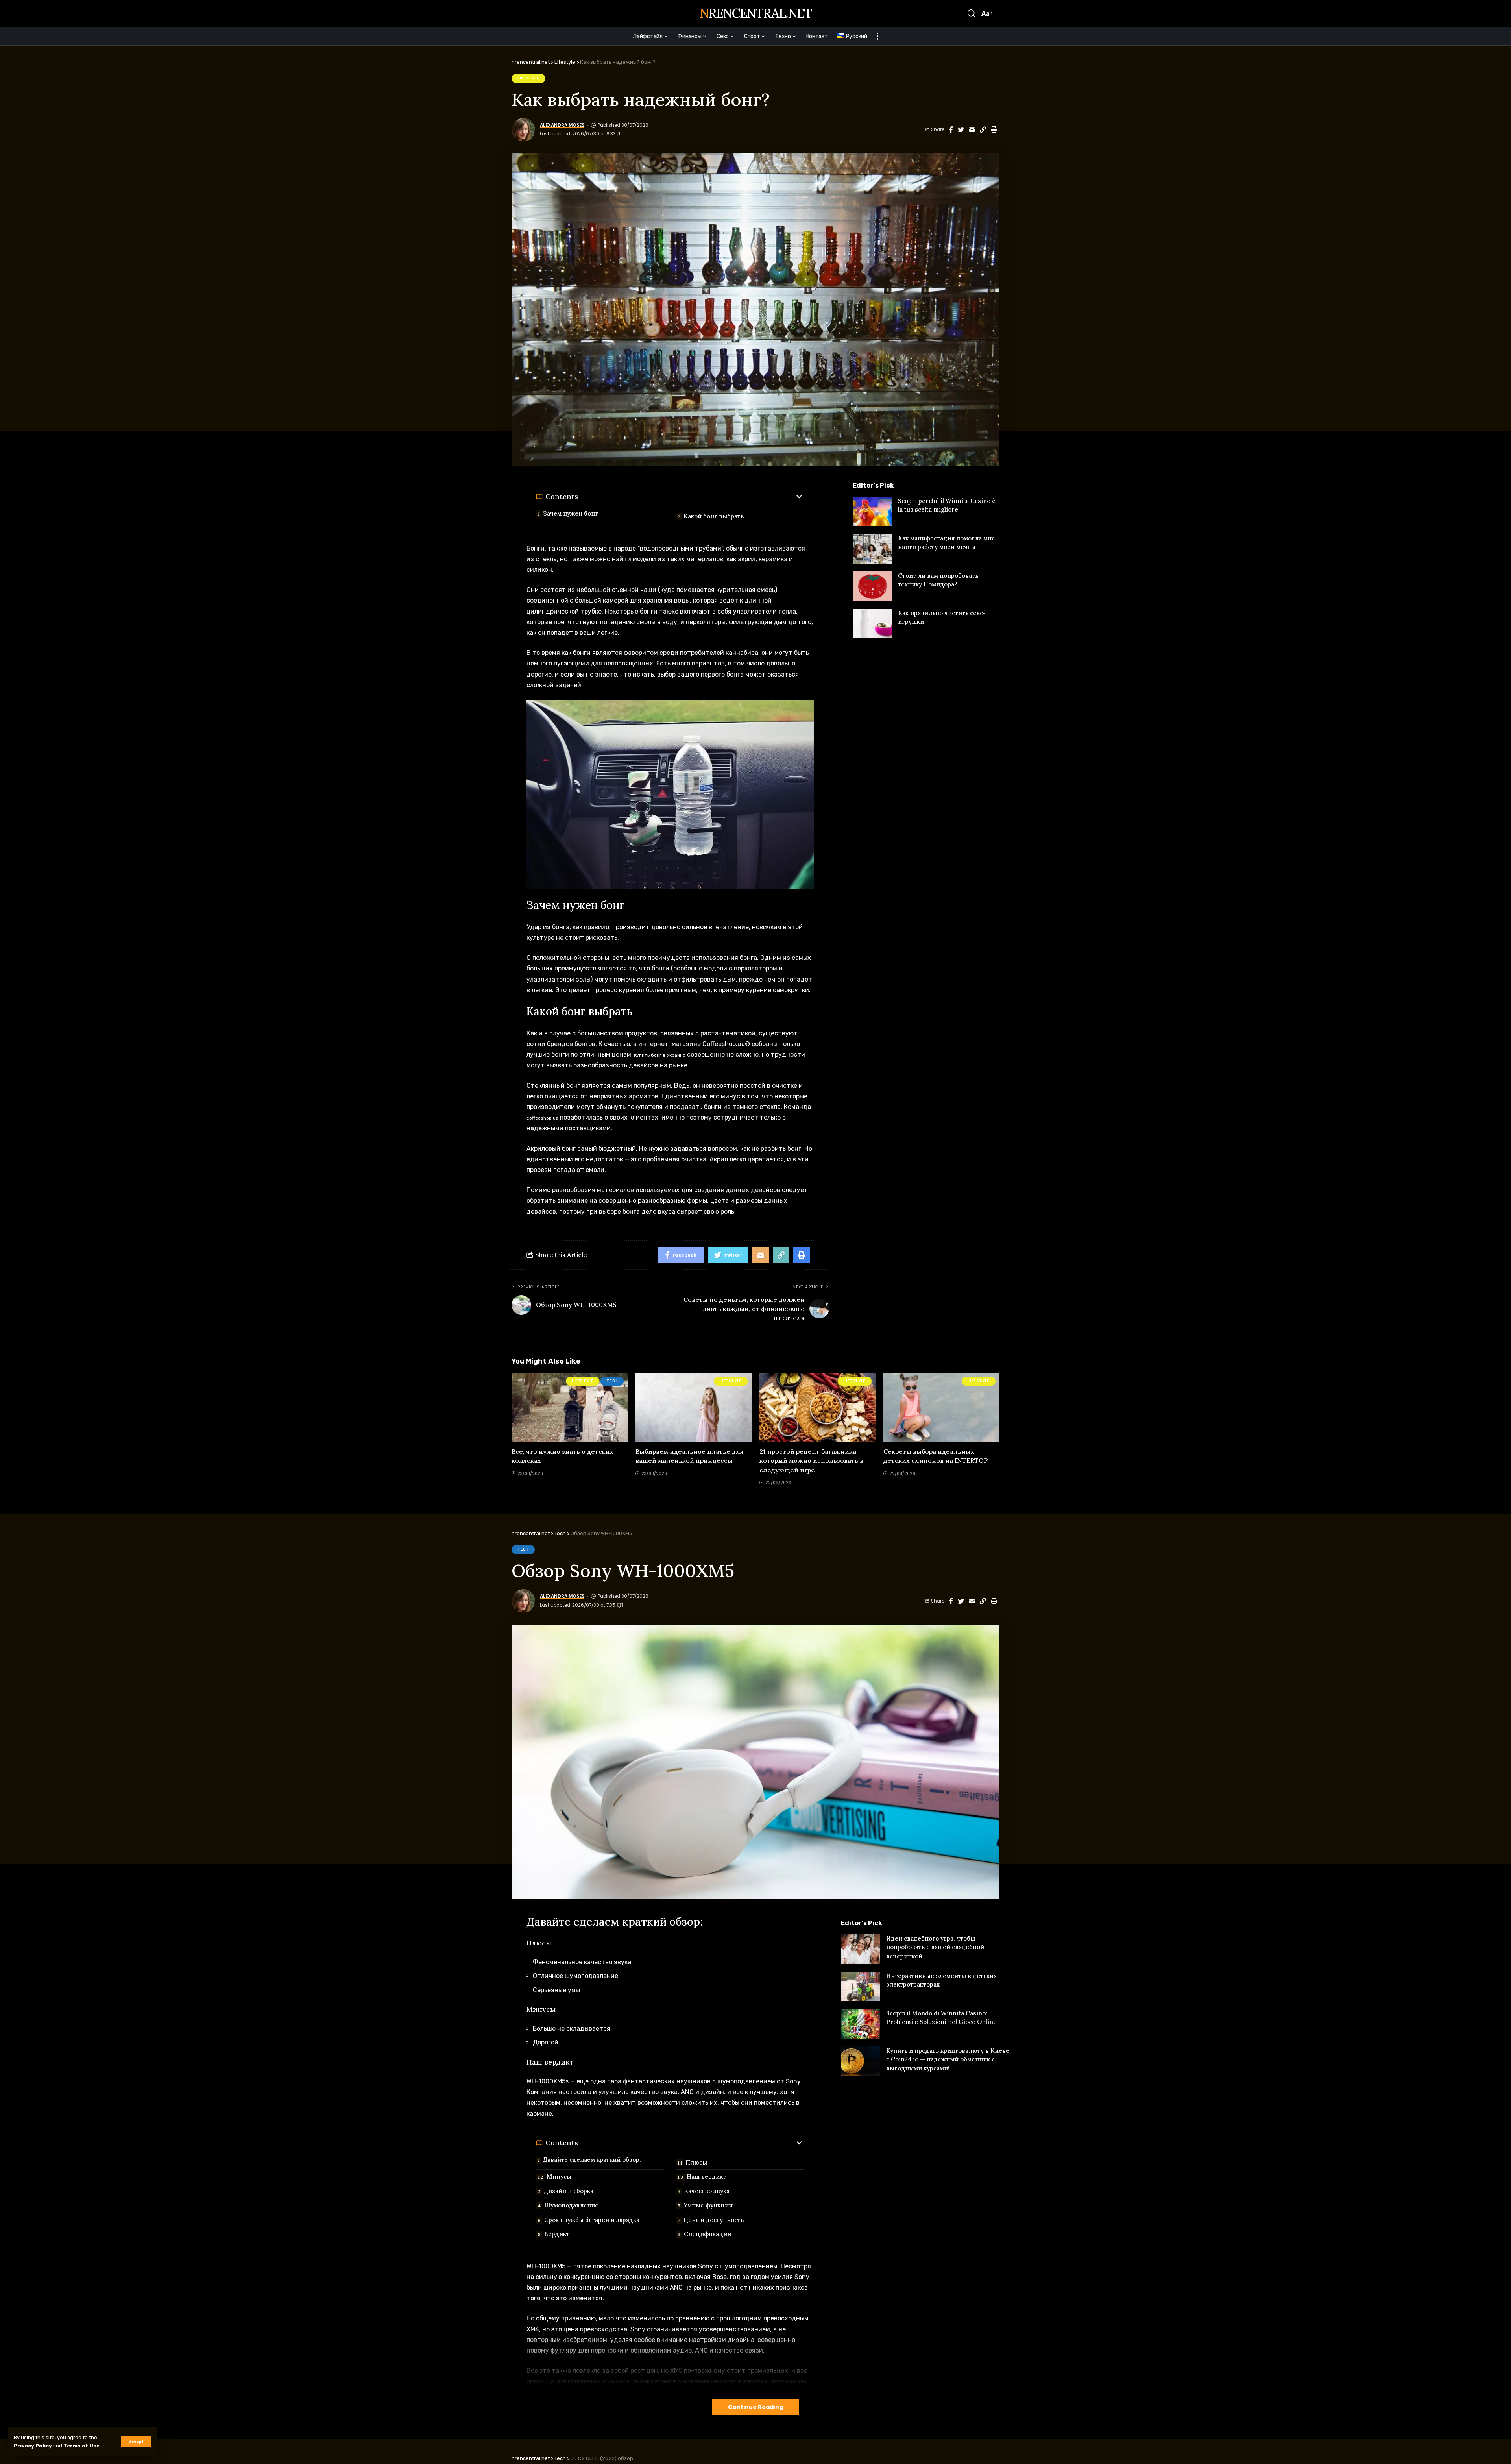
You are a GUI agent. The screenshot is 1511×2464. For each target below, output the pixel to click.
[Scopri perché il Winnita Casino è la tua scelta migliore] (872, 511)
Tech (612, 1381)
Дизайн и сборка (569, 2191)
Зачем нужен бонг (571, 513)
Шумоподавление (571, 2205)
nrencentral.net (755, 13)
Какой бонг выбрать (714, 516)
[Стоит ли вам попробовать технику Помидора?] (872, 586)
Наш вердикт (706, 2177)
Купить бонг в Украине (659, 1055)
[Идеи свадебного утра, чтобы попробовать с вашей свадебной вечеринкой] (861, 1949)
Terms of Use (81, 2446)
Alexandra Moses (562, 125)
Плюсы (696, 2162)
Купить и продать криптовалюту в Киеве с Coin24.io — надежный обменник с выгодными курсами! (948, 2059)
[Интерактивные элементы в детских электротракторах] (861, 1986)
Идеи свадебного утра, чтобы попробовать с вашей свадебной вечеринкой (935, 1947)
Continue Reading (755, 2407)
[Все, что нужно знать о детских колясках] (570, 1408)
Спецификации (707, 2234)
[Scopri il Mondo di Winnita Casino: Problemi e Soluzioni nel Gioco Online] (861, 2024)
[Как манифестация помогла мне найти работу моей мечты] (872, 549)
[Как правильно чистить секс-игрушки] (872, 624)
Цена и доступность (714, 2220)
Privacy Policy (33, 2446)
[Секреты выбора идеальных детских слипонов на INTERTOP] (941, 1408)
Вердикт (557, 2234)
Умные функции (708, 2205)
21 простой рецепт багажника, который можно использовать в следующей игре (811, 1460)
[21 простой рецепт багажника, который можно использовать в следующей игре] (817, 1408)
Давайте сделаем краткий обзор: (592, 2160)
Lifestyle (528, 78)
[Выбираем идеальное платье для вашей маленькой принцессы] (694, 1408)
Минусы (559, 2177)
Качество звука (707, 2191)
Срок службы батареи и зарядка (592, 2220)
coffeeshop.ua (542, 1118)
